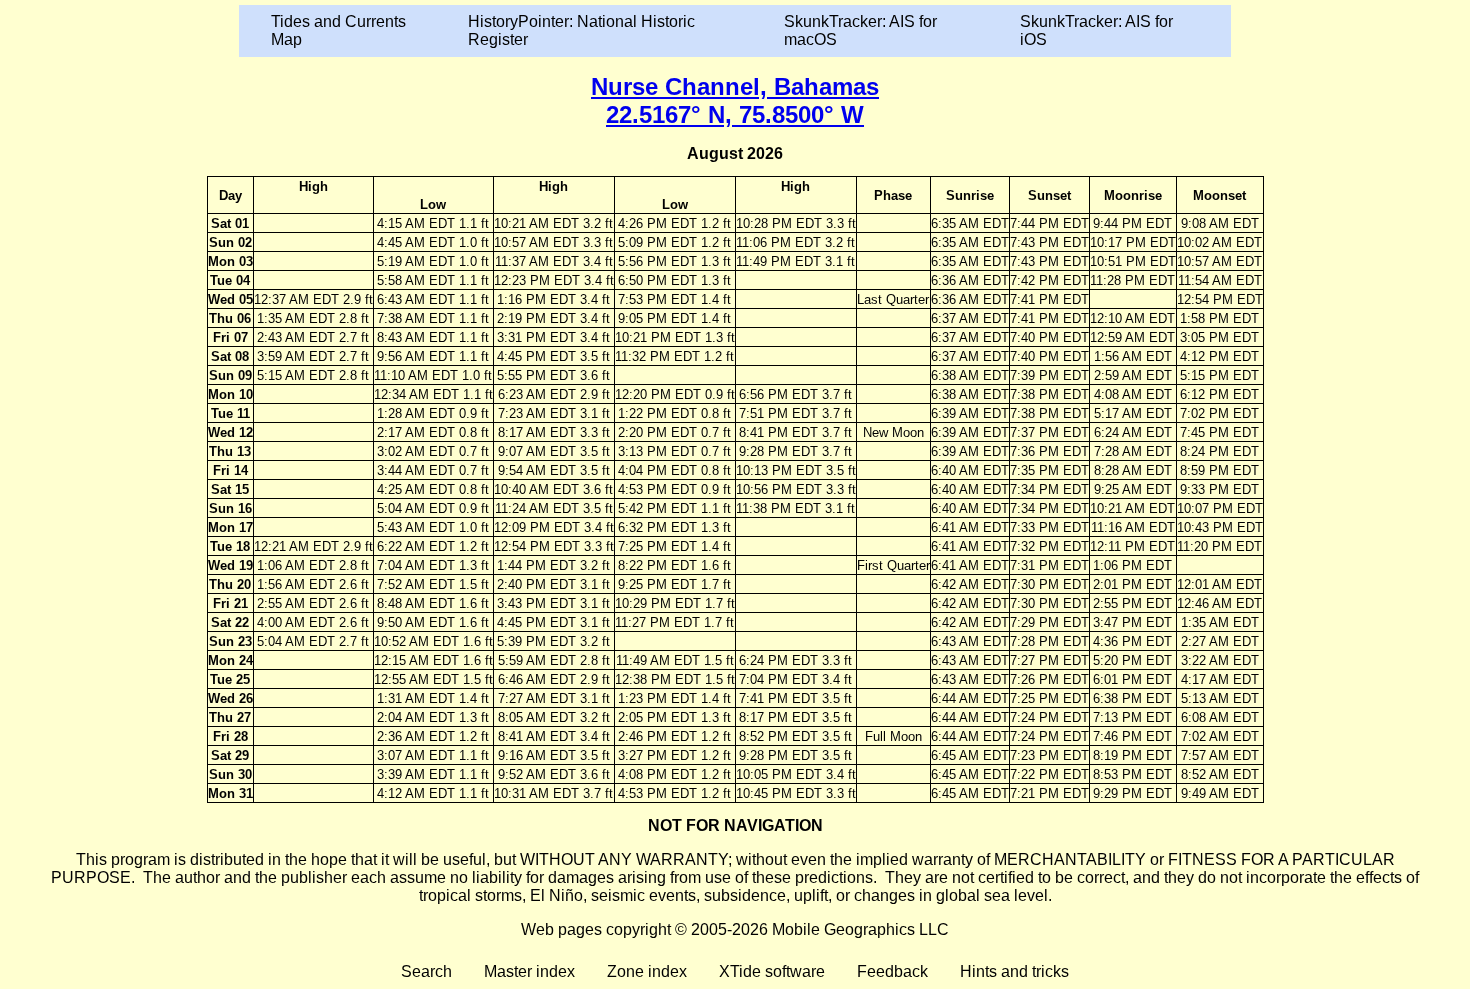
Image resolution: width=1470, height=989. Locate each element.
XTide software (772, 971)
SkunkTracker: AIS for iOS (1096, 30)
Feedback (892, 971)
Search (426, 971)
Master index (529, 971)
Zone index (647, 971)
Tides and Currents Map (338, 30)
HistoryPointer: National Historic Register (581, 30)
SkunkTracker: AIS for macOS (860, 30)
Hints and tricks (1014, 971)
